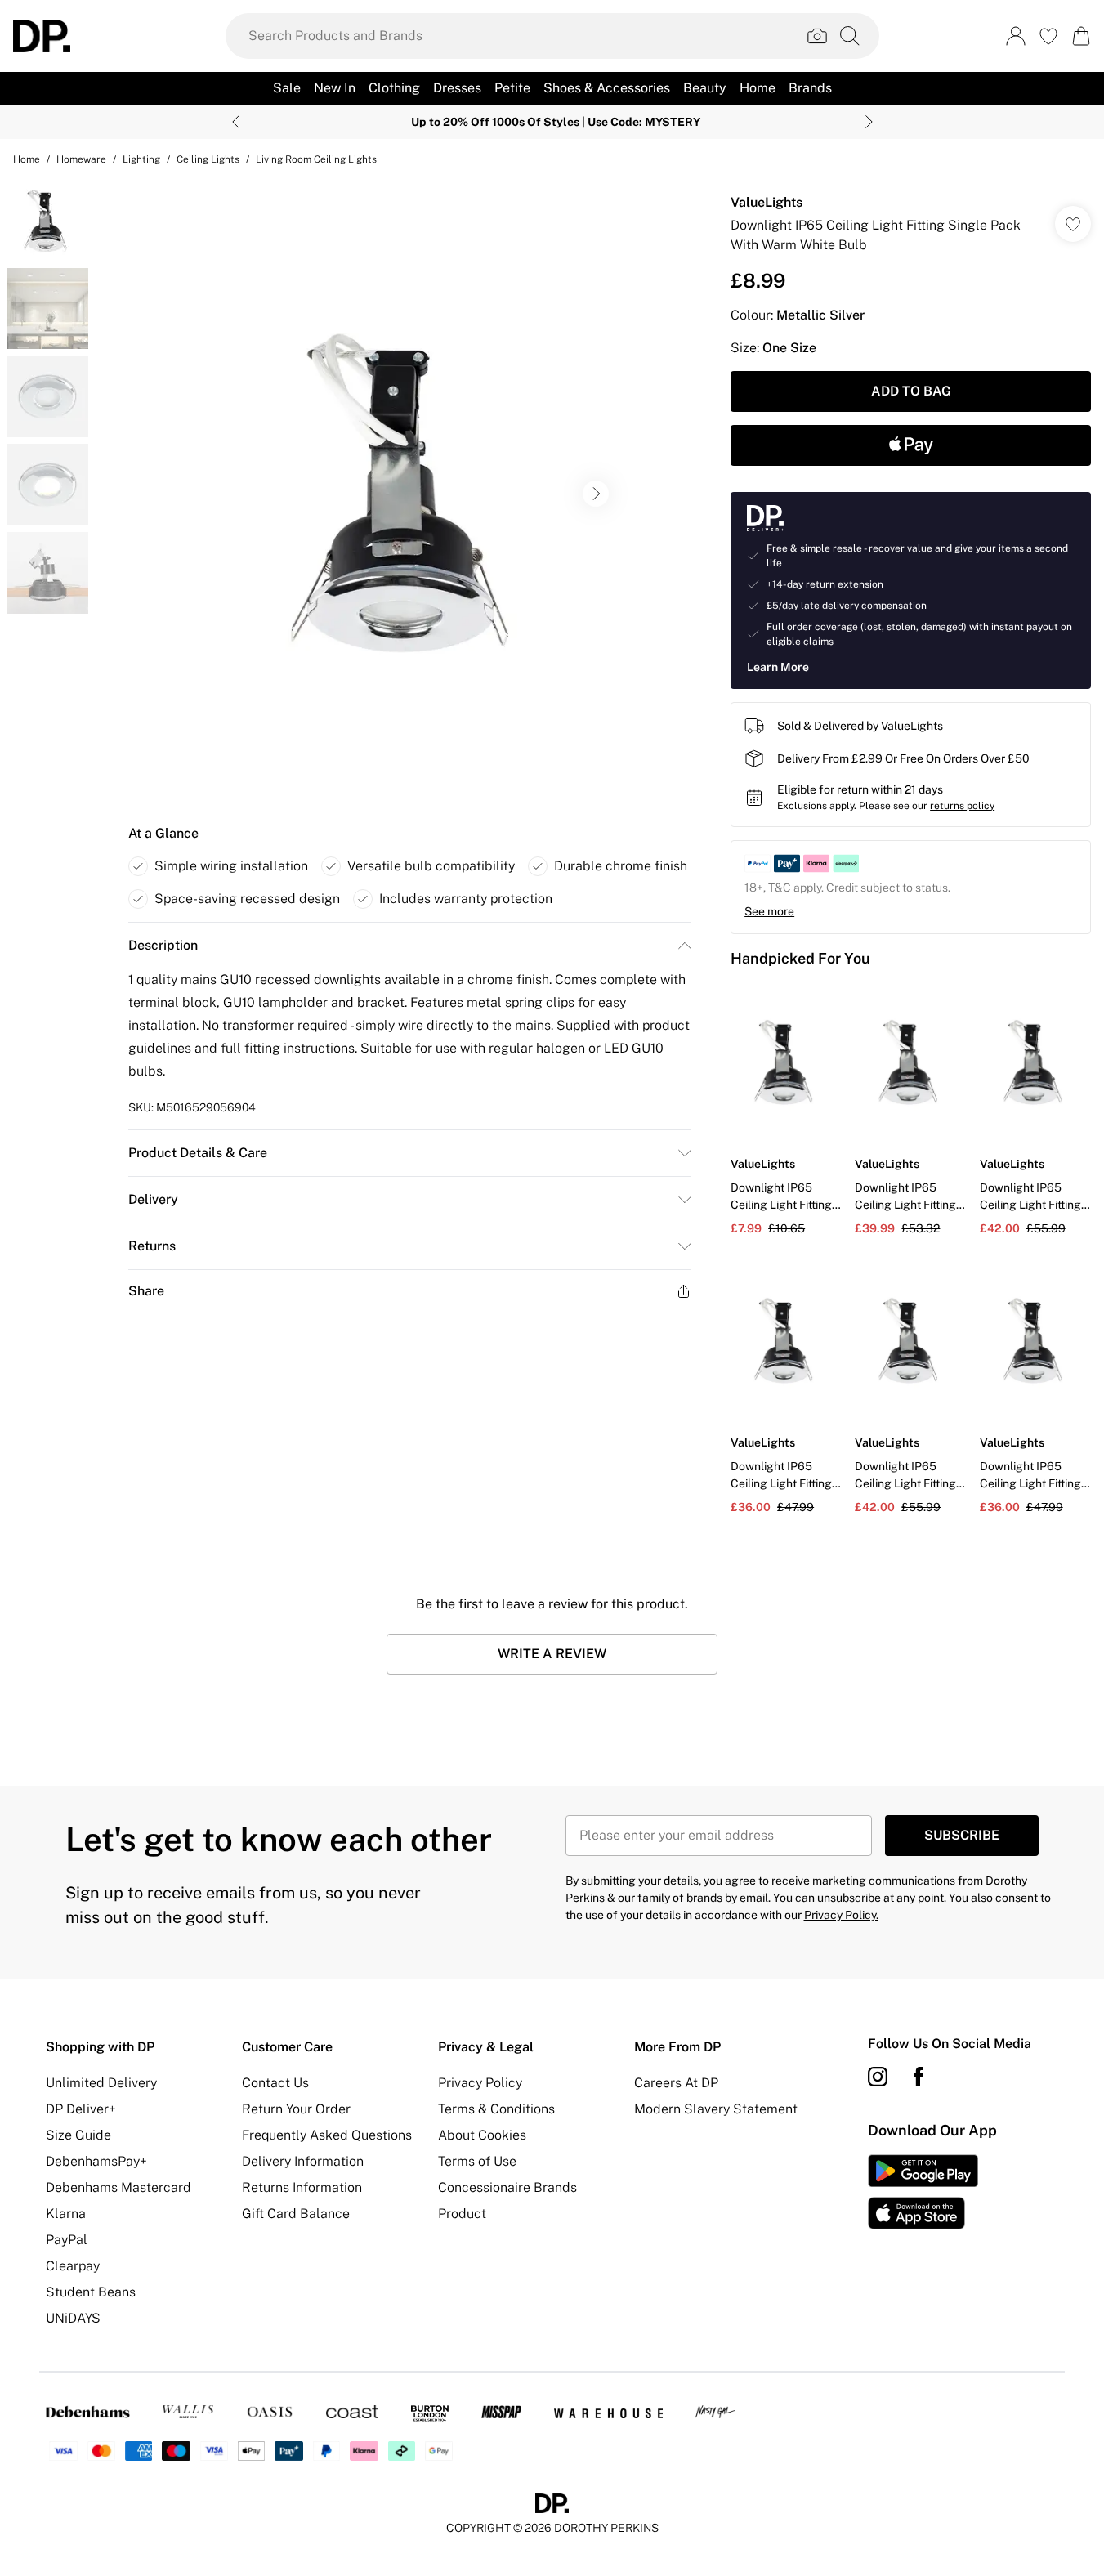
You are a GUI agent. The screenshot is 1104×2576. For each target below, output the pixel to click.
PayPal (67, 2240)
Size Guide (78, 2135)
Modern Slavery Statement (716, 2109)
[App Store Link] (923, 2192)
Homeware (81, 159)
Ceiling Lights (208, 159)
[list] (409, 494)
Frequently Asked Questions (327, 2135)
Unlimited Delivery (101, 2083)
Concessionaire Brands (507, 2187)
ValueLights (767, 202)
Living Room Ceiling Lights (316, 159)
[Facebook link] (919, 2077)
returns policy (962, 806)
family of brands (680, 1898)
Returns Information (302, 2187)
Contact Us (275, 2083)
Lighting (141, 159)
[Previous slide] (236, 122)
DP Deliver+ (81, 2109)
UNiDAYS (73, 2318)
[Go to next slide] (596, 494)
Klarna (66, 2214)
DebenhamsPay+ (96, 2161)
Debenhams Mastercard (118, 2187)
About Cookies (482, 2135)
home (27, 159)
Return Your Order (296, 2109)
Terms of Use (477, 2161)
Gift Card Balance (296, 2214)
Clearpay (73, 2266)
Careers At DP (676, 2083)
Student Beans (91, 2292)
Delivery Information (303, 2161)
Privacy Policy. (841, 1915)
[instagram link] (878, 2077)
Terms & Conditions (496, 2109)
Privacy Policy (480, 2083)
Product (462, 2214)
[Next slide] (869, 122)
